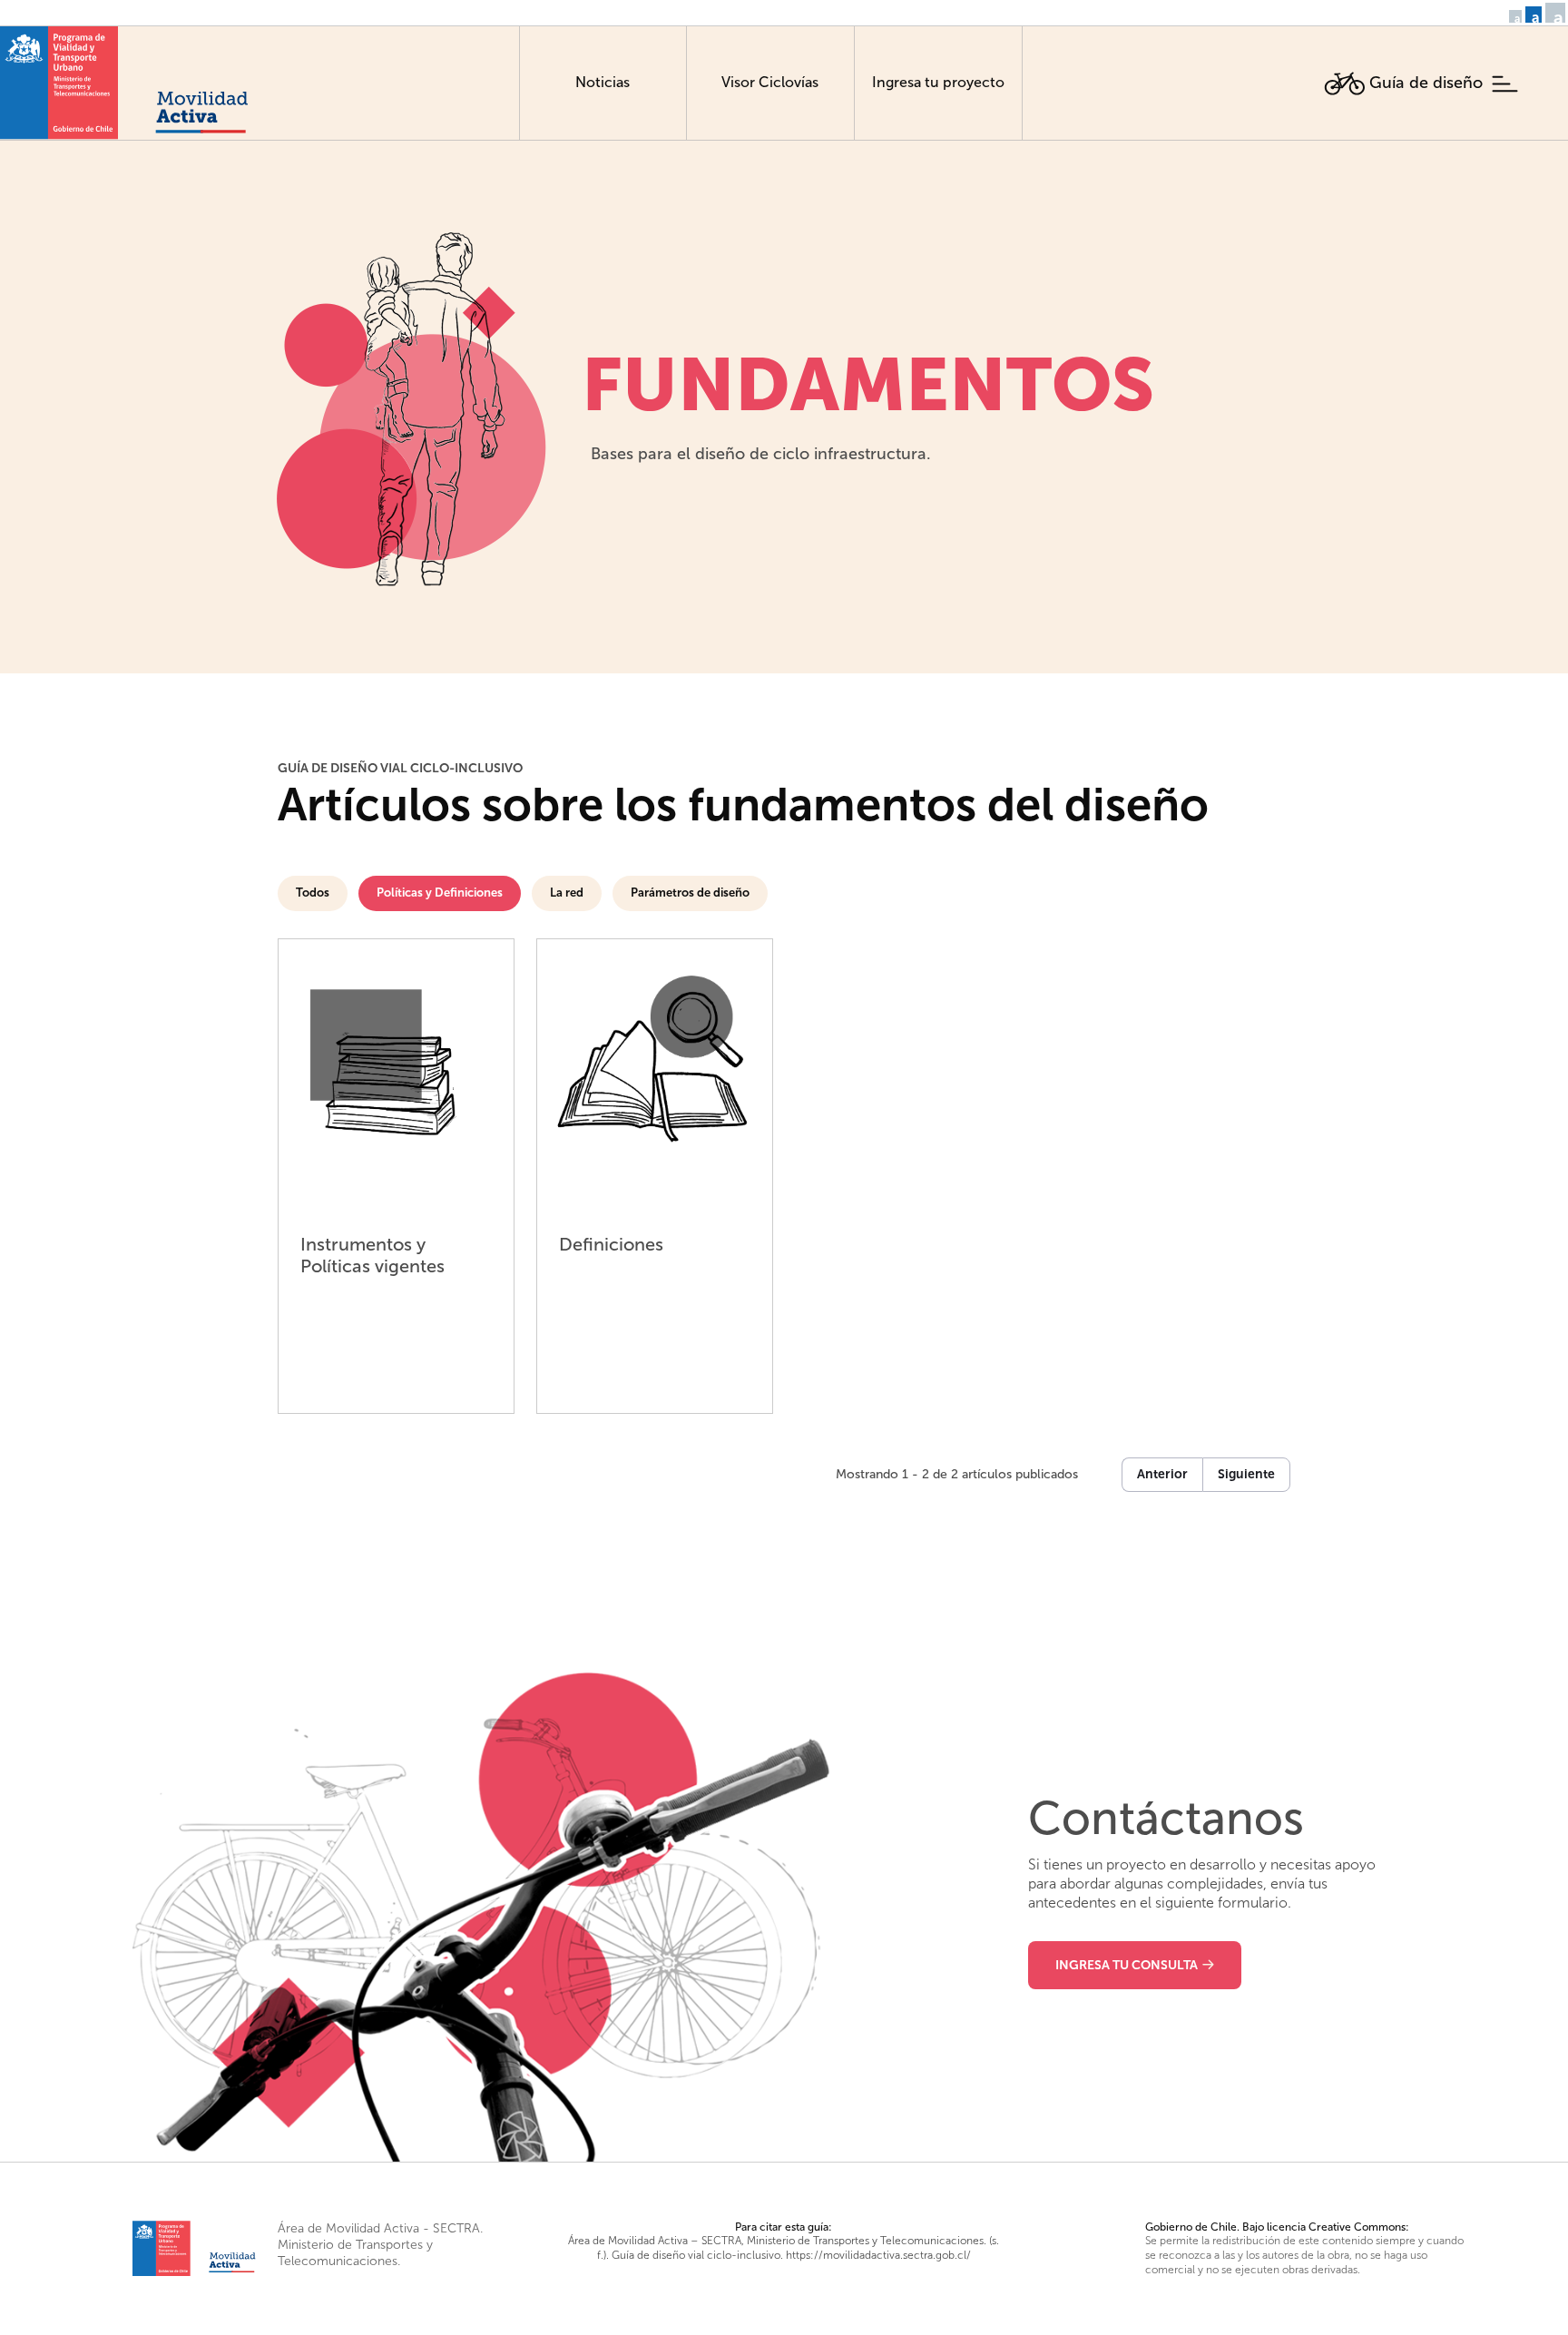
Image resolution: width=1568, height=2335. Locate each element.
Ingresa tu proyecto (938, 82)
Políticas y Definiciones (440, 893)
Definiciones (611, 1244)
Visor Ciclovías (770, 82)
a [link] (1517, 18)
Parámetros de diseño (690, 893)
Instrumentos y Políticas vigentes (372, 1255)
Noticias (603, 82)
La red (567, 893)
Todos (313, 893)
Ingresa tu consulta (1127, 1965)
